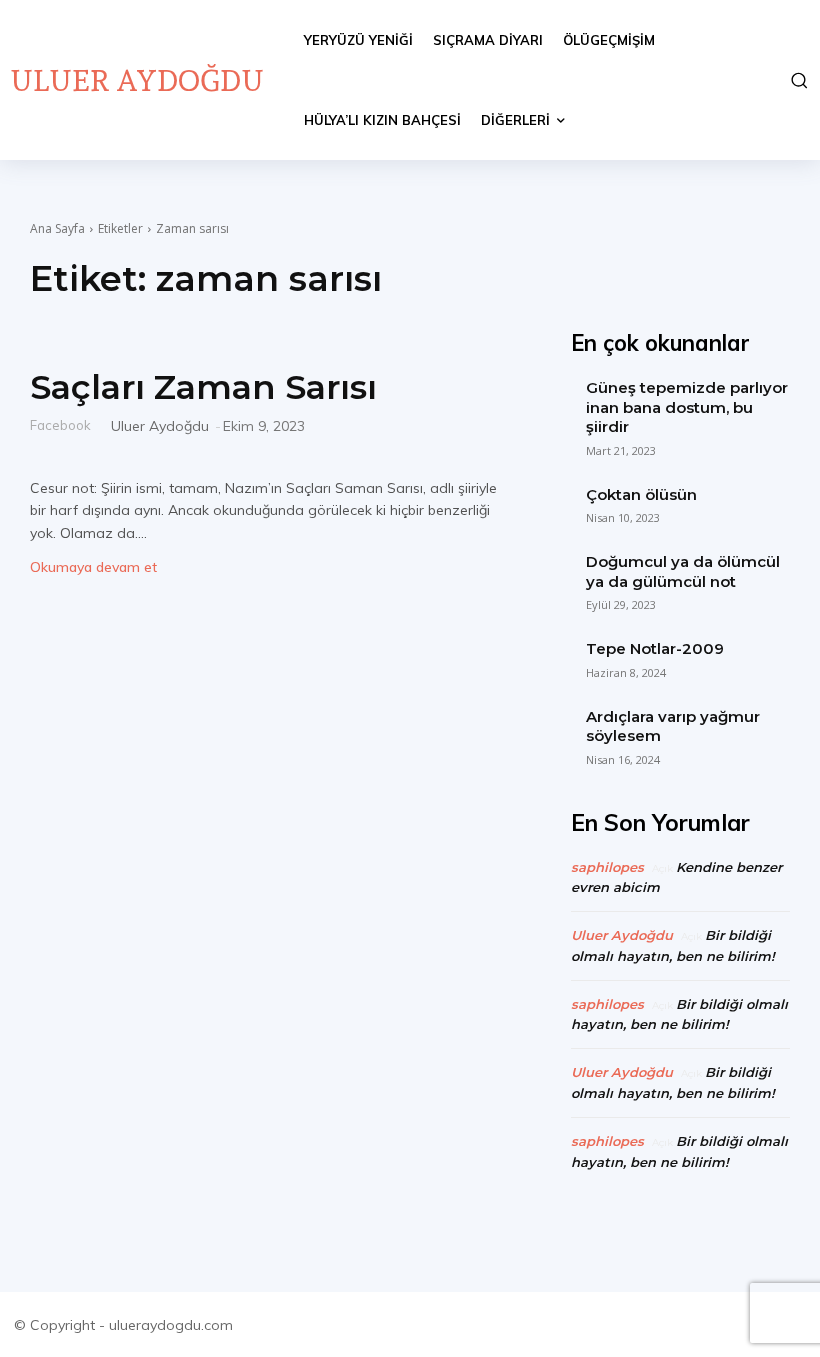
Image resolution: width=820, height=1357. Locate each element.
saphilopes (607, 867)
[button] (796, 80)
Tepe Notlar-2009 (655, 648)
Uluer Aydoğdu (160, 426)
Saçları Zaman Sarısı (203, 387)
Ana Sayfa (57, 228)
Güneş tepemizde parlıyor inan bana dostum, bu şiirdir (687, 407)
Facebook (60, 424)
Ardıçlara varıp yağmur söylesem (673, 726)
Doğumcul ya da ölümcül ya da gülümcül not (683, 571)
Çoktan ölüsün (641, 494)
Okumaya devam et (93, 567)
